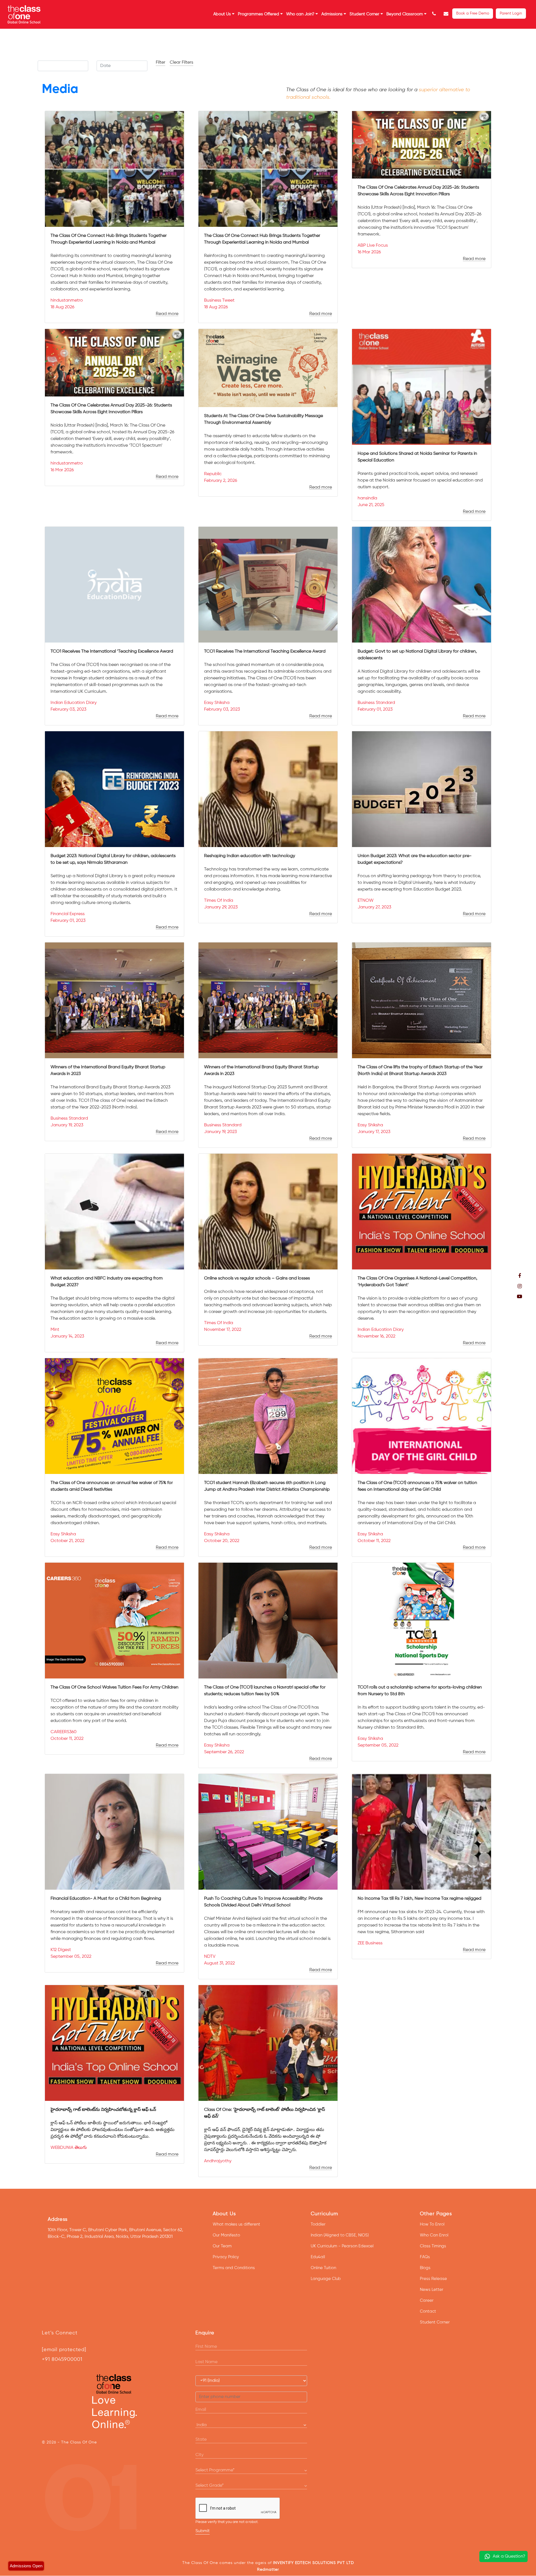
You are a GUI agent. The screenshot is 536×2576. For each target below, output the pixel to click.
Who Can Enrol (434, 2235)
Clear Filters (181, 62)
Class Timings (433, 2246)
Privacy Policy (226, 2257)
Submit (203, 2531)
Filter (161, 62)
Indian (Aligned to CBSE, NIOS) (340, 2235)
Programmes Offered (259, 14)
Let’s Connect (60, 2333)
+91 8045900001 (62, 2359)
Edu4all (318, 2257)
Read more (167, 314)
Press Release (433, 2279)
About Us (223, 14)
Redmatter (268, 2570)
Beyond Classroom (405, 14)
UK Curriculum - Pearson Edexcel (342, 2246)
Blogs (425, 2268)
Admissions (332, 14)
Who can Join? (301, 14)
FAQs (425, 2257)
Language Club (326, 2279)
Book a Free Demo (473, 13)
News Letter (432, 2290)
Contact (428, 2311)
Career (427, 2300)
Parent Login (511, 13)
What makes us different (236, 2224)
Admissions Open (26, 2566)
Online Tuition (323, 2268)
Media (60, 89)
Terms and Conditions (234, 2268)
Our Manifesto (226, 2235)
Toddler (318, 2224)
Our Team (222, 2246)
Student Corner (365, 14)
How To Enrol (432, 2224)
